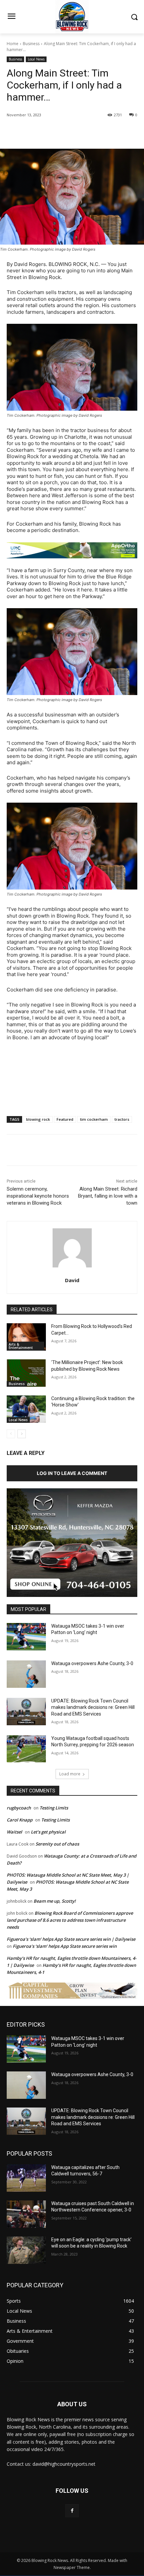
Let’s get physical (48, 1832)
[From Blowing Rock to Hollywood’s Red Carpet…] (26, 1337)
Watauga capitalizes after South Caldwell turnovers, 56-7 (85, 2171)
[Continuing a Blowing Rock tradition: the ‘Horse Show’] (26, 1409)
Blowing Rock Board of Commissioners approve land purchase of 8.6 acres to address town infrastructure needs (70, 1920)
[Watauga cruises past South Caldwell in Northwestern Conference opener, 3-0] (26, 2214)
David (72, 1280)
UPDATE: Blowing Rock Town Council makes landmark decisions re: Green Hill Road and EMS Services (93, 1707)
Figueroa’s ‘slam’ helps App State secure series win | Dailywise (71, 1939)
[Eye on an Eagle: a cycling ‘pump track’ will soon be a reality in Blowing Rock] (26, 2250)
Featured (65, 1119)
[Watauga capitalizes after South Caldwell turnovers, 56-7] (26, 2178)
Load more (70, 1774)
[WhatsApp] (81, 132)
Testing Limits (54, 1808)
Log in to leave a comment (72, 1473)
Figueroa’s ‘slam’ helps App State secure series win (65, 1946)
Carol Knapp (20, 1820)
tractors (122, 1119)
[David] (72, 1248)
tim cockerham (94, 1119)
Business (31, 44)
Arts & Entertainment (21, 1346)
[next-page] (22, 1434)
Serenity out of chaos (57, 1844)
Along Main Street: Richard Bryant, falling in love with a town (108, 1196)
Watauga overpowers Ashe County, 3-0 (92, 1663)
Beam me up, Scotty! (55, 1901)
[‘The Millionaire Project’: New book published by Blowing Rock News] (26, 1373)
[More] (96, 132)
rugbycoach (19, 1808)
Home (13, 44)
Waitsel (14, 1832)
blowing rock (38, 1119)
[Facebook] (34, 132)
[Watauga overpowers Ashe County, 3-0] (26, 1674)
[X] (50, 132)
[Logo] (72, 17)
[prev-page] (11, 1434)
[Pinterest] (65, 132)
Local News (36, 59)
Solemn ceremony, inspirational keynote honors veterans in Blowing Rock (38, 1196)
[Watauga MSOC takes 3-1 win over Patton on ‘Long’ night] (26, 1637)
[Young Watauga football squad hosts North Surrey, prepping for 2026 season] (26, 1749)
